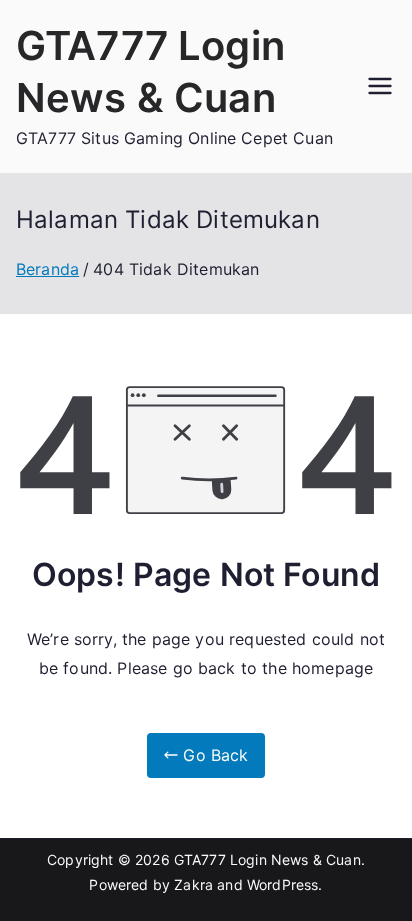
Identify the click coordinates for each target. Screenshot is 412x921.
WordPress (282, 884)
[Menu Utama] (380, 86)
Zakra (193, 884)
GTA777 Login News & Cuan (267, 859)
